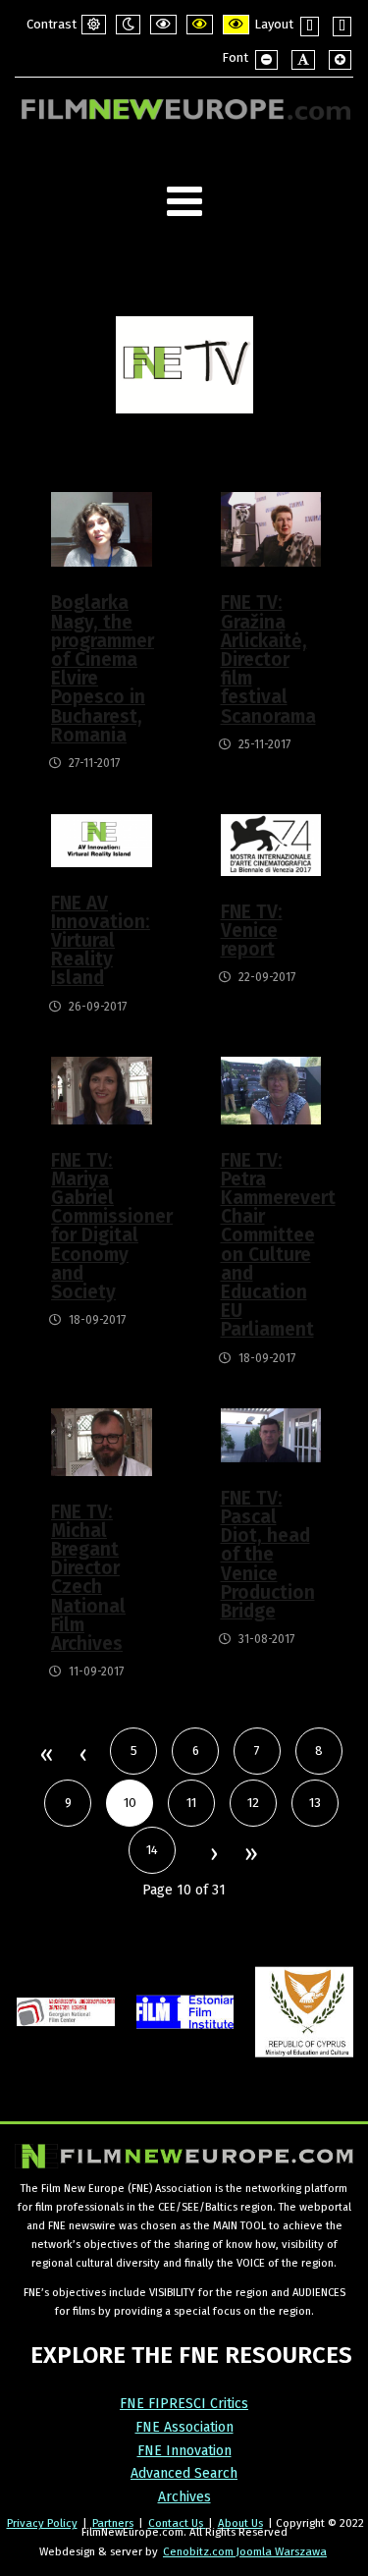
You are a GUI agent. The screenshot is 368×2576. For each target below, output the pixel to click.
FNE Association (184, 2427)
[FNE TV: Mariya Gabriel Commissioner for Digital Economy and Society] (102, 1090)
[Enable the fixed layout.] (310, 27)
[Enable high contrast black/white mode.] (163, 25)
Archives (184, 2497)
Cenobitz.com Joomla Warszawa (245, 2551)
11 (191, 1803)
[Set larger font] (340, 60)
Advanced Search (184, 2473)
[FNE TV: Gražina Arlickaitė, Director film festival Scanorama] (271, 529)
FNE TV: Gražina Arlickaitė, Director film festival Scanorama (268, 659)
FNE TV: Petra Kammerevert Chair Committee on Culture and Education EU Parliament (270, 1245)
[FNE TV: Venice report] (271, 844)
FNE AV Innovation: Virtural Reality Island (101, 941)
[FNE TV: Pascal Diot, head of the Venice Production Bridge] (271, 1434)
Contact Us (177, 2523)
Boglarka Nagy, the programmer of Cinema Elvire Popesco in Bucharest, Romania (101, 668)
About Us (240, 2523)
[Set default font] (303, 60)
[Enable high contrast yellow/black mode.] (236, 25)
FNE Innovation (184, 2451)
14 (152, 1850)
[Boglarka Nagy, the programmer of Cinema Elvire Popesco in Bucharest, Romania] (102, 529)
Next (213, 1855)
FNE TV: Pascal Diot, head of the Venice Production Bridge (268, 1555)
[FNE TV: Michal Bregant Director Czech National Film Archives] (102, 1441)
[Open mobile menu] (184, 202)
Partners (113, 2523)
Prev (82, 1756)
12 (253, 1803)
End (250, 1855)
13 (315, 1803)
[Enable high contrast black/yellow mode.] (200, 25)
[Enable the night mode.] (128, 25)
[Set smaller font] (266, 60)
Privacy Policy (42, 2523)
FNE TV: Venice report (252, 931)
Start (46, 1756)
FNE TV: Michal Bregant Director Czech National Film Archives (88, 1578)
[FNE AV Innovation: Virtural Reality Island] (102, 839)
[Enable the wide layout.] (342, 27)
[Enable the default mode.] (94, 25)
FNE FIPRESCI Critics (184, 2404)
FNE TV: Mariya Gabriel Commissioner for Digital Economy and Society (101, 1226)
